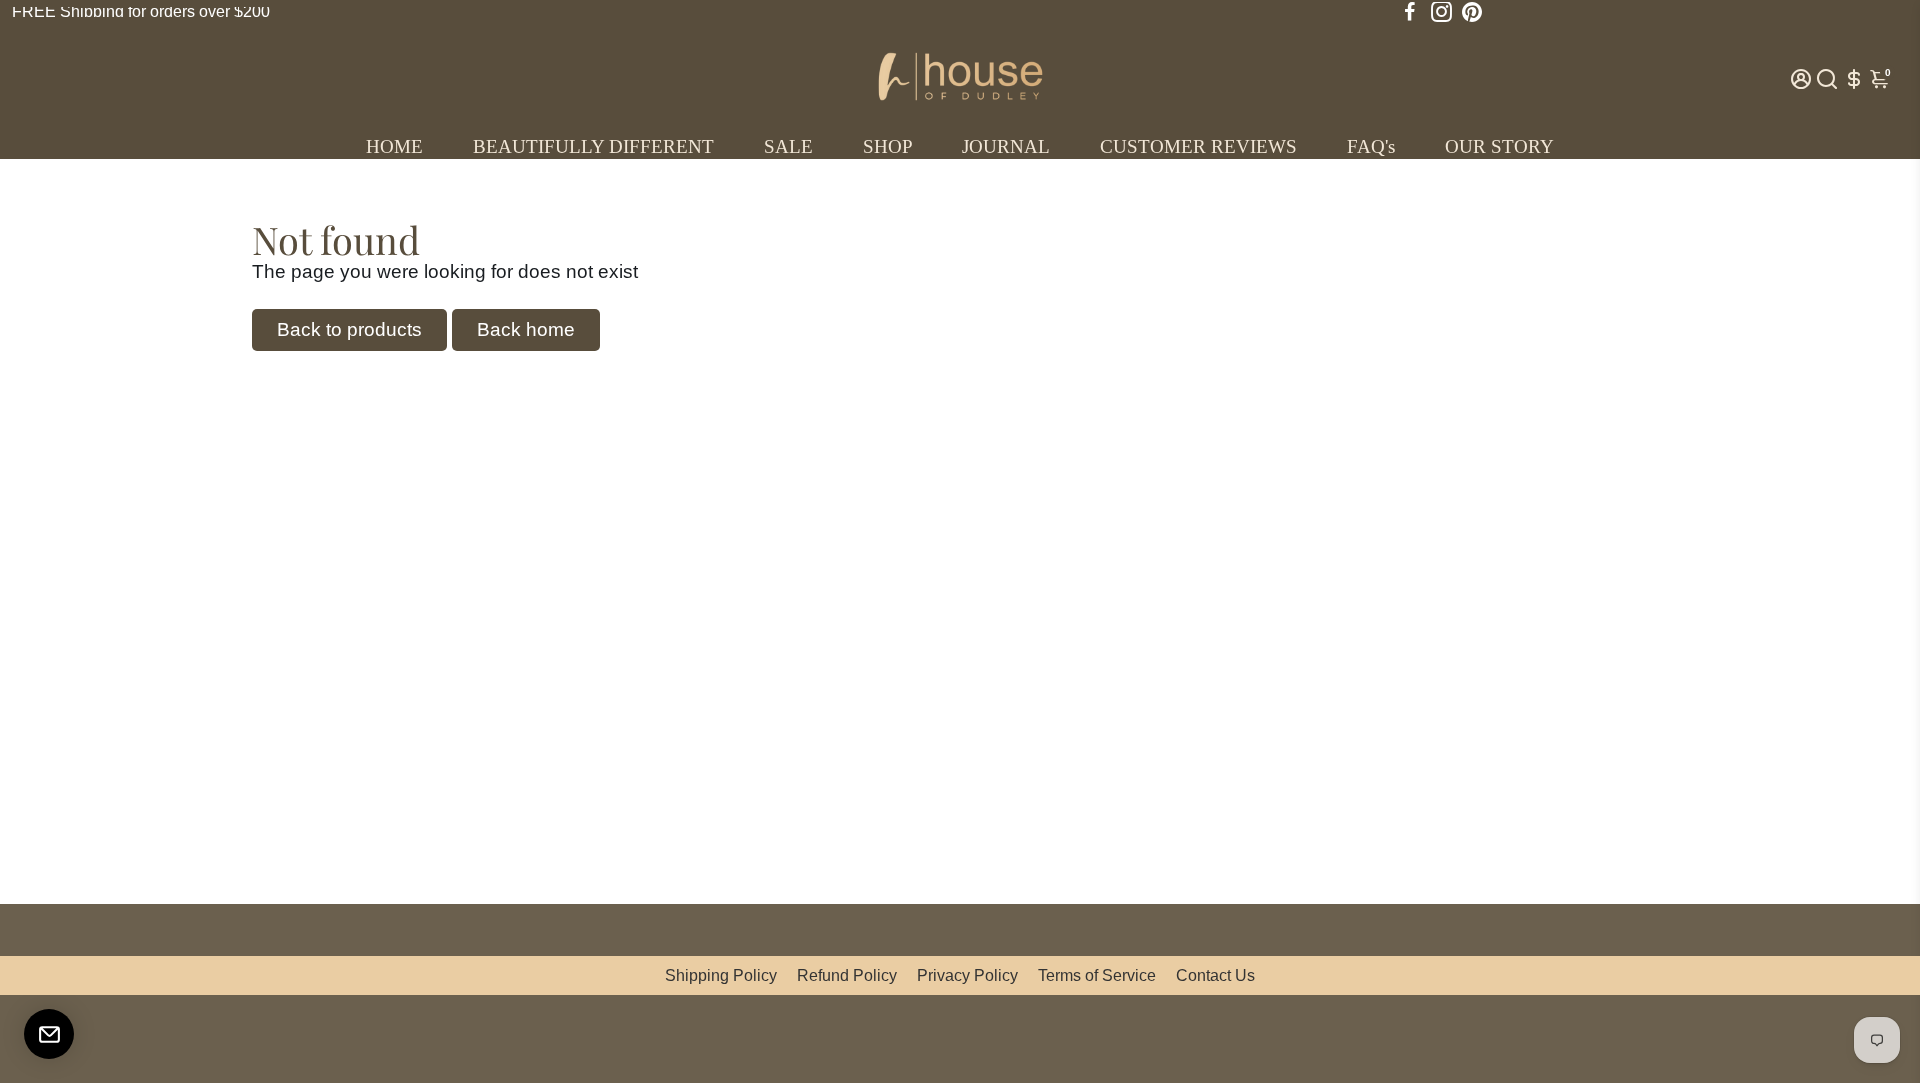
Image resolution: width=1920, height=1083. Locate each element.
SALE (788, 146)
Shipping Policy (721, 975)
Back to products (349, 329)
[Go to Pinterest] (1472, 12)
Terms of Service (1097, 975)
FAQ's (1371, 146)
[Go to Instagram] (1441, 12)
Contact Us (1215, 975)
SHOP (888, 146)
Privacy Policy (967, 975)
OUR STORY (1499, 146)
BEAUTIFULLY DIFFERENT (593, 146)
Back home (526, 329)
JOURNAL (1006, 146)
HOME (394, 146)
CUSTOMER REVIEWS (1198, 146)
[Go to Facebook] (1410, 12)
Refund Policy (847, 975)
